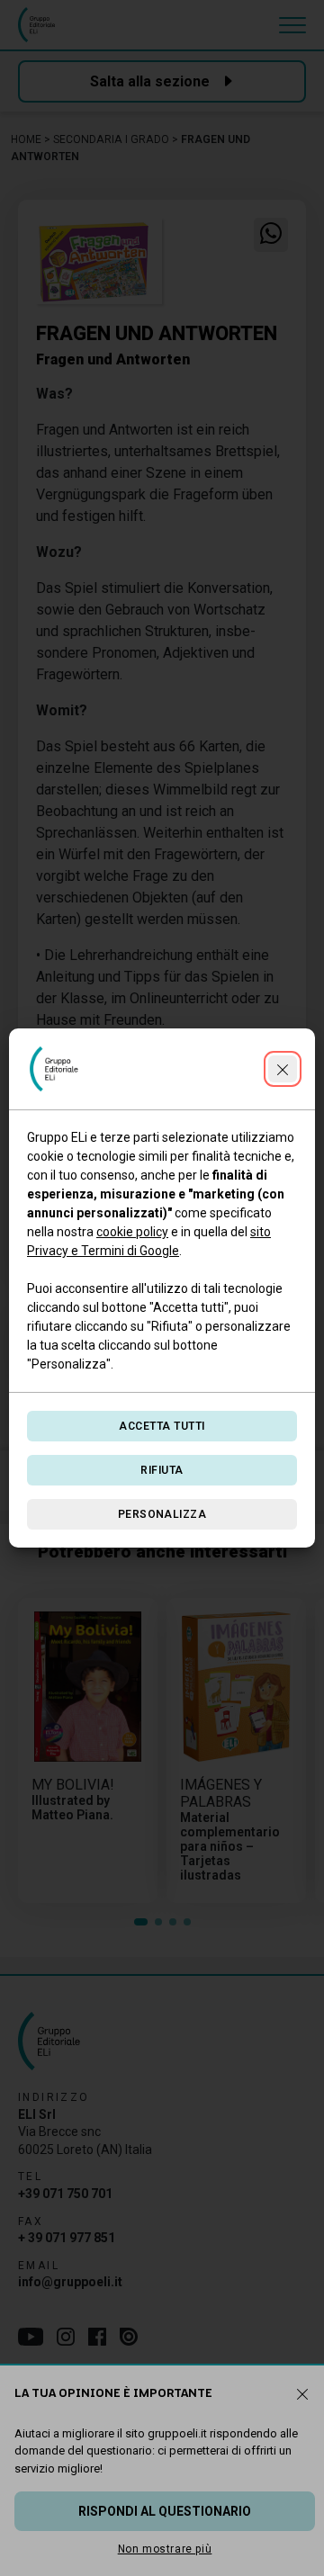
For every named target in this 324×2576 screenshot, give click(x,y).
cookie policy (132, 1232)
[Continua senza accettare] (283, 1069)
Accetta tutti (162, 1426)
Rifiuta (162, 1470)
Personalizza (162, 1514)
